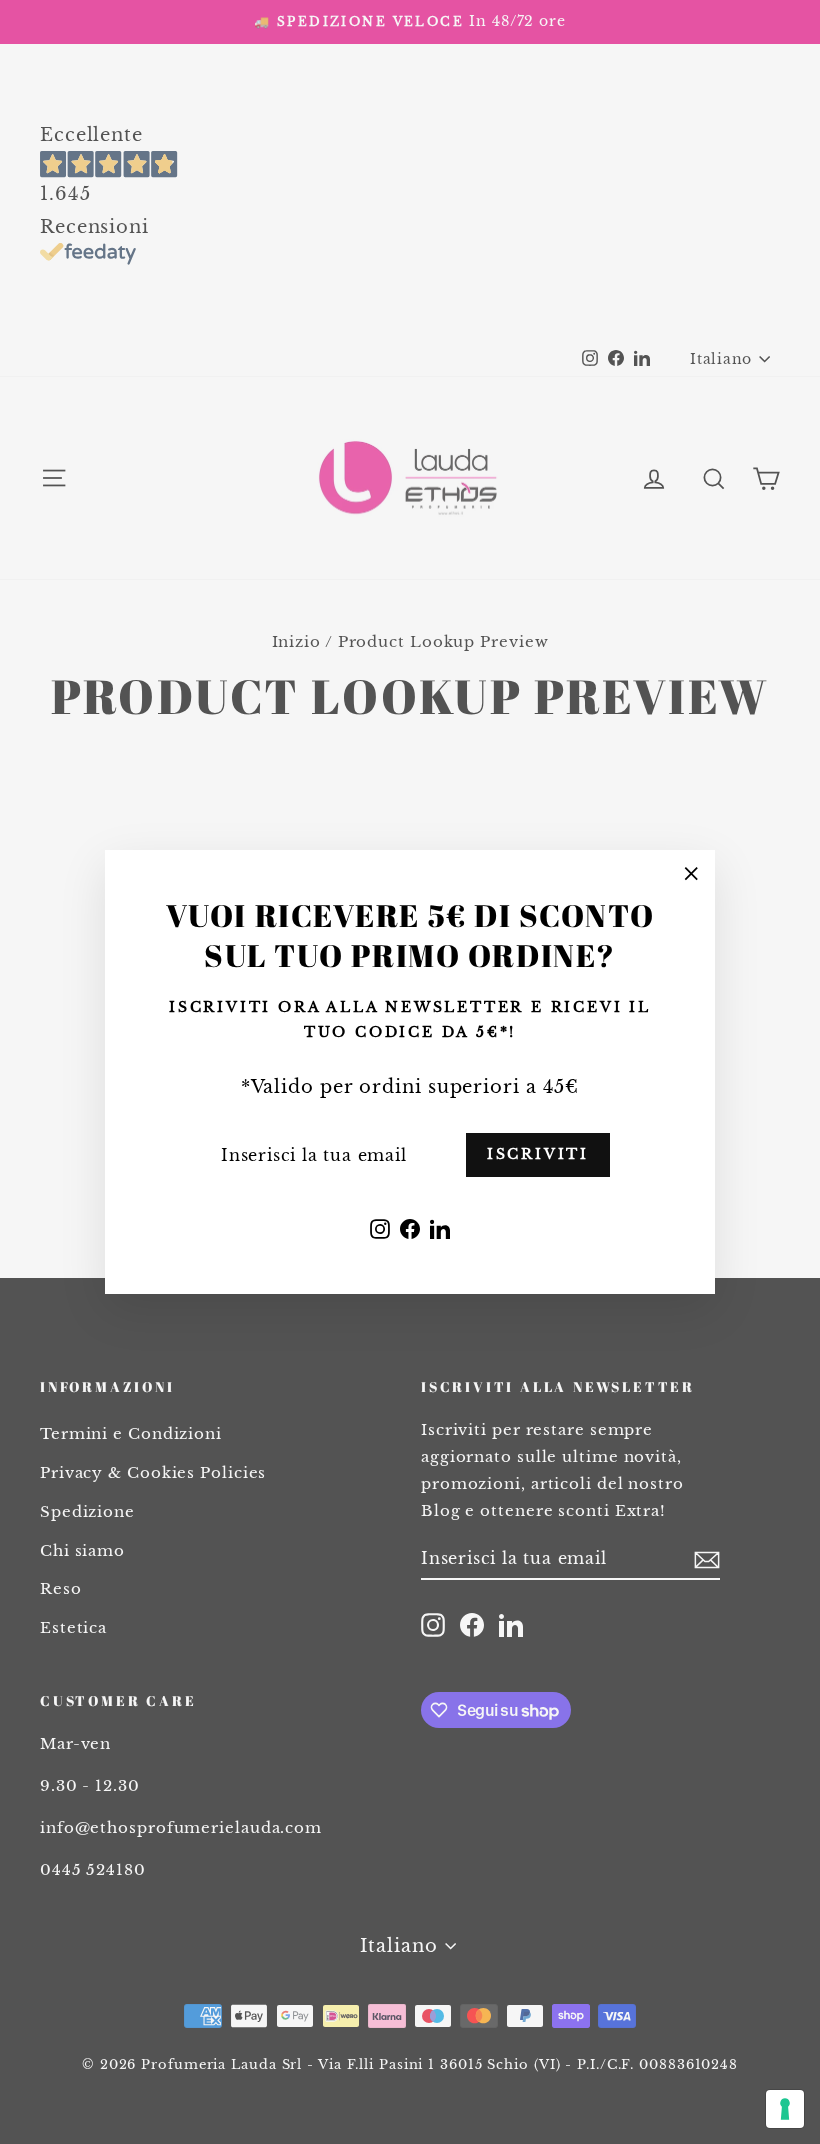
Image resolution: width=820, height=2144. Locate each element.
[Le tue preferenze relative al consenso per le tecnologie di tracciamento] (785, 2109)
